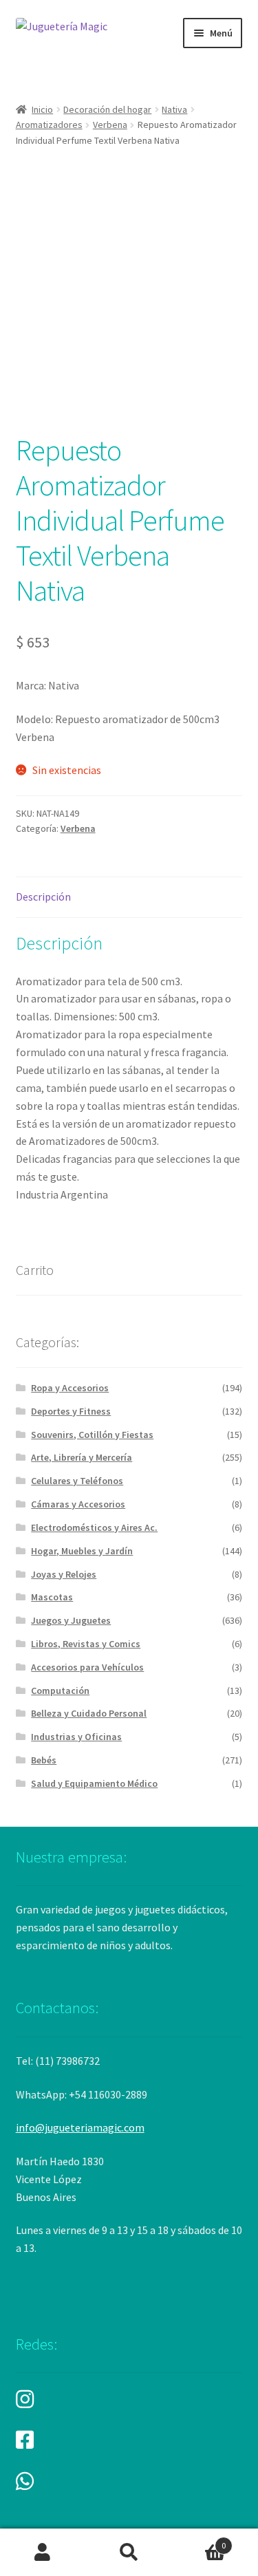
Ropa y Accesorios (70, 1388)
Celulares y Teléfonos (77, 1481)
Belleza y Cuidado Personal (89, 1713)
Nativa (174, 109)
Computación (60, 1690)
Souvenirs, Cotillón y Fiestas (92, 1435)
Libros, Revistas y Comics (86, 1644)
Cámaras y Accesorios (78, 1504)
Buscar (129, 2553)
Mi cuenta (43, 2553)
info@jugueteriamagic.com (80, 2127)
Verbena (110, 125)
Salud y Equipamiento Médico (94, 1783)
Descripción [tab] (43, 897)
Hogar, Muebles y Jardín (82, 1551)
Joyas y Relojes (64, 1574)
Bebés (44, 1760)
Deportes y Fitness (71, 1411)
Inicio (42, 109)
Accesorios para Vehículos (87, 1667)
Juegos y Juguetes (71, 1620)
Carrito (199, 2541)
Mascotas (52, 1597)
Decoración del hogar (107, 109)
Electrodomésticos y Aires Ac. (94, 1527)
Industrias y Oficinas (76, 1737)
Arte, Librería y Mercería (82, 1457)
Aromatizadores (49, 125)
